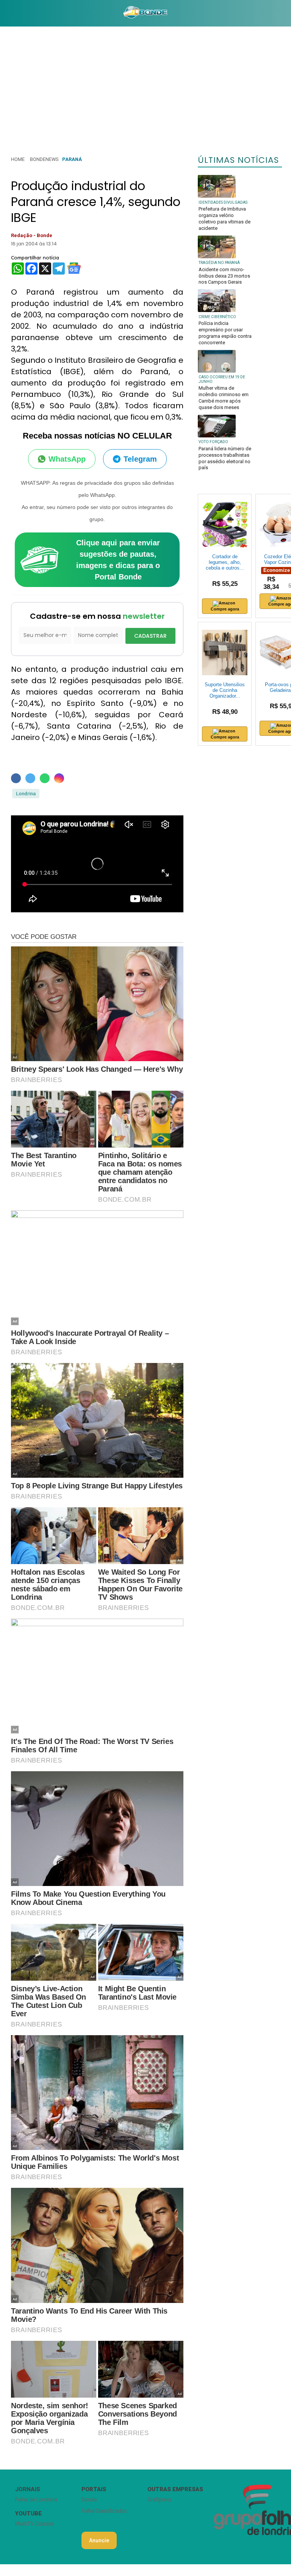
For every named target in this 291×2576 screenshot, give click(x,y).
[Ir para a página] (145, 13)
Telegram (140, 459)
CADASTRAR (150, 636)
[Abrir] (6, 13)
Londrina (26, 794)
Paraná (72, 159)
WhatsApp (67, 459)
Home (18, 159)
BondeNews (44, 159)
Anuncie (99, 2540)
